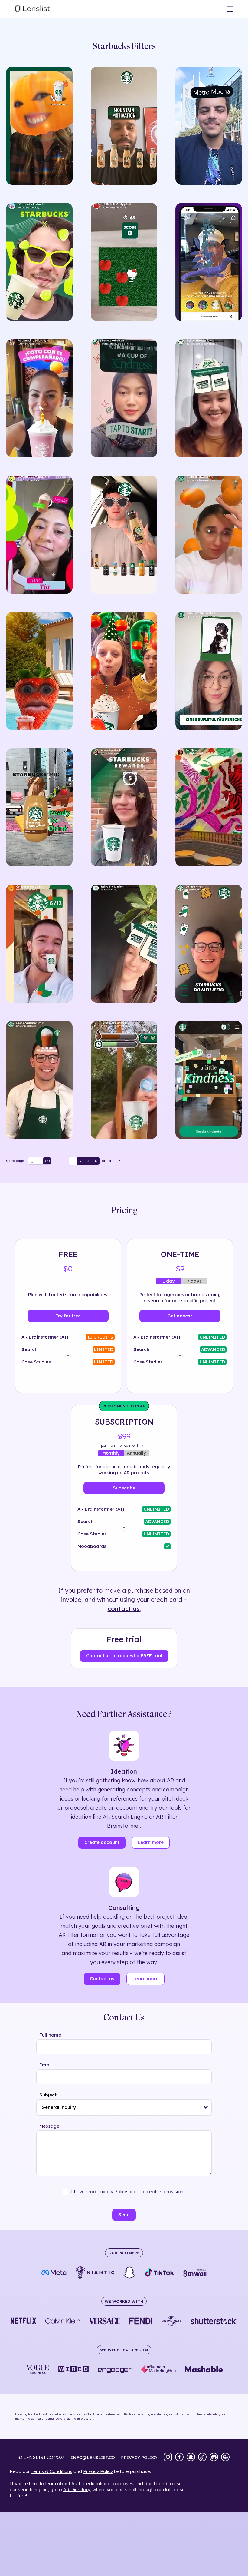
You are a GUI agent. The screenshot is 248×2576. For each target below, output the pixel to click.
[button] (206, 2107)
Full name (50, 2035)
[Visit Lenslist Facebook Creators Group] (225, 2458)
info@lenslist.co (93, 2458)
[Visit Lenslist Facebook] (179, 2458)
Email (46, 2065)
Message (49, 2126)
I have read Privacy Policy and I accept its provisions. (129, 2191)
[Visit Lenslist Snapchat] (191, 2458)
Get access (180, 1316)
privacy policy (139, 2458)
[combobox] (124, 2107)
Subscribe (124, 1488)
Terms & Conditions (52, 2471)
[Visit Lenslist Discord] (214, 2458)
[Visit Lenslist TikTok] (202, 2458)
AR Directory (77, 2490)
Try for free (68, 1316)
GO (47, 1161)
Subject (48, 2095)
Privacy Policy (98, 2471)
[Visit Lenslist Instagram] (168, 2458)
